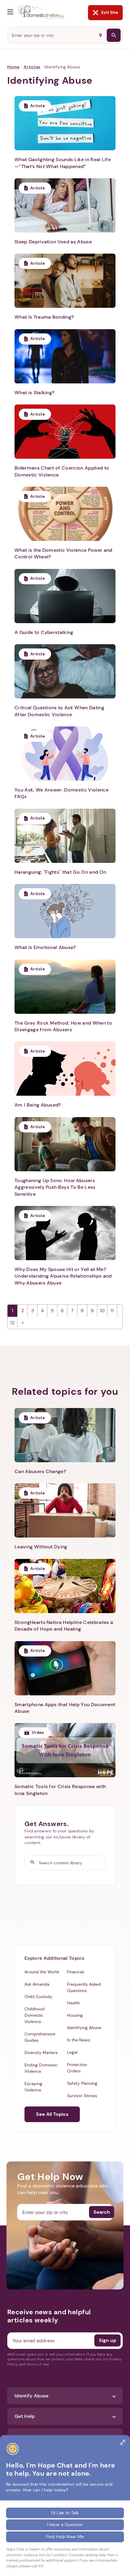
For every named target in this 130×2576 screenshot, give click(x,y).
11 (112, 1311)
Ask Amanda (37, 1984)
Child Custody (38, 1997)
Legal (72, 2052)
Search (102, 2212)
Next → (23, 1323)
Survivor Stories (82, 2096)
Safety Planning (82, 2083)
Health (73, 2003)
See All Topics (52, 2114)
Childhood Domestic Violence (34, 2015)
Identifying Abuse (84, 2028)
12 (12, 1323)
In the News (79, 2040)
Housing (75, 2015)
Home (13, 67)
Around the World (42, 1972)
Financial (76, 1972)
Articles (32, 67)
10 (102, 1311)
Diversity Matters (41, 2053)
